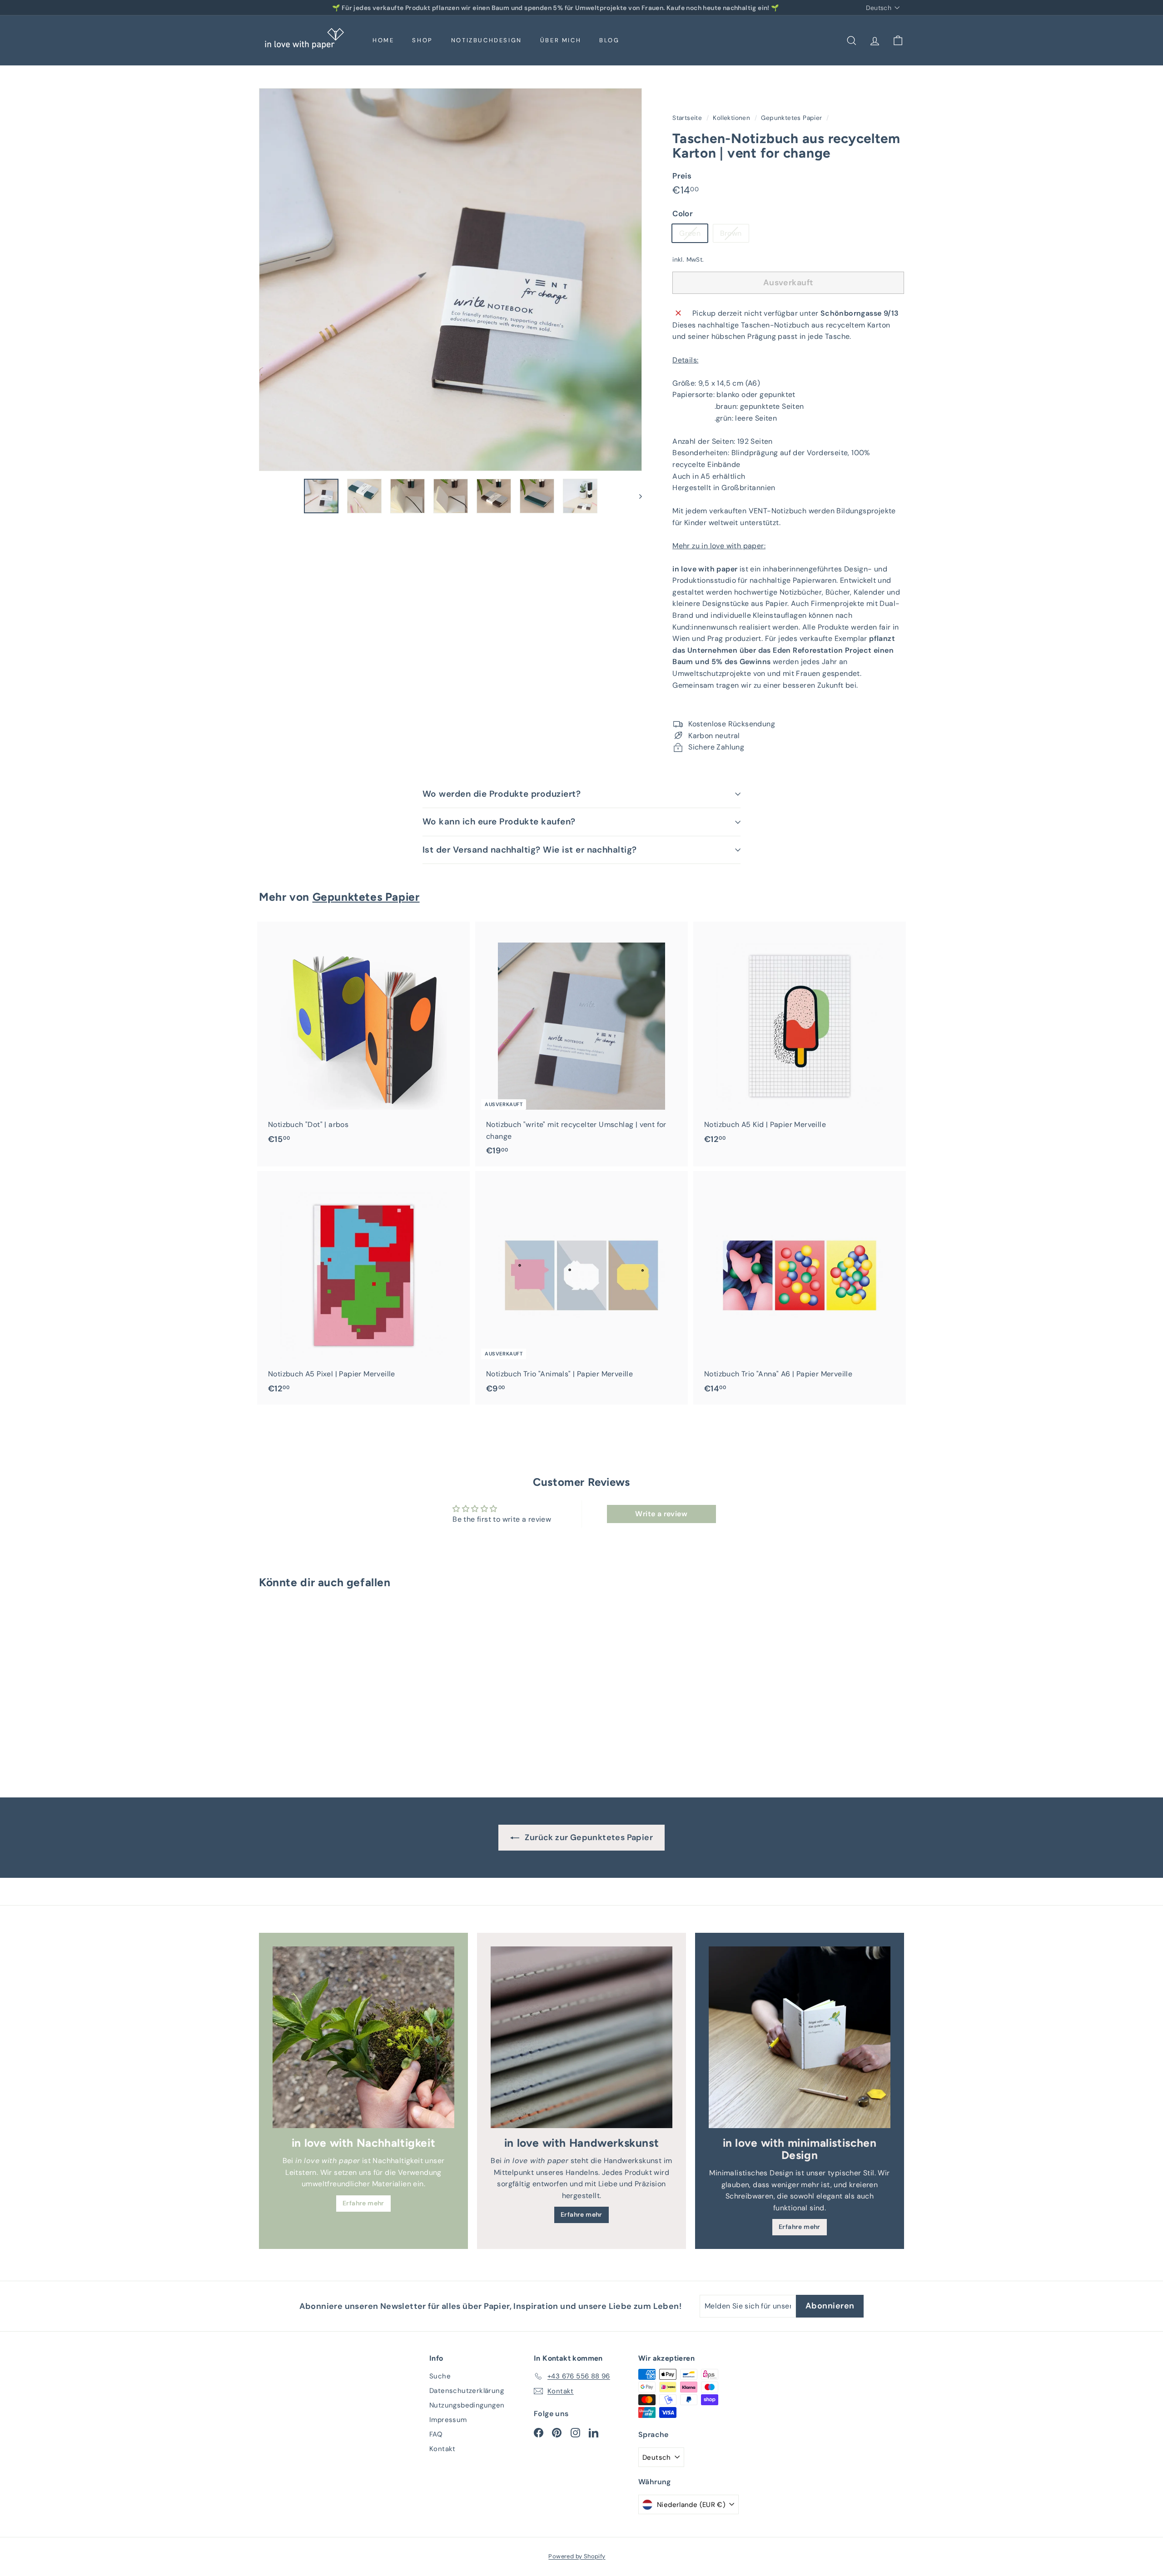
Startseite (688, 118)
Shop (422, 40)
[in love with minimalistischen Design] (800, 2037)
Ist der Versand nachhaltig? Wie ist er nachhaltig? (530, 850)
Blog (609, 40)
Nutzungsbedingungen (467, 2405)
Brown (734, 235)
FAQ (436, 2434)
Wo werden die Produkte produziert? (502, 794)
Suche (440, 2376)
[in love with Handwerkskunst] (581, 2037)
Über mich (561, 40)
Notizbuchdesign (487, 40)
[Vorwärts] (636, 496)
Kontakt (442, 2449)
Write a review (661, 1514)
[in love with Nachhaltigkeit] (363, 2037)
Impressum (448, 2420)
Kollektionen (732, 118)
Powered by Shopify (577, 2556)
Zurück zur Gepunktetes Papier (588, 1837)
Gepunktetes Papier (791, 118)
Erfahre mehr (363, 2203)
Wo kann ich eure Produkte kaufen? (499, 821)
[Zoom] (450, 280)
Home (383, 40)
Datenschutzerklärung (467, 2391)
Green (693, 235)
